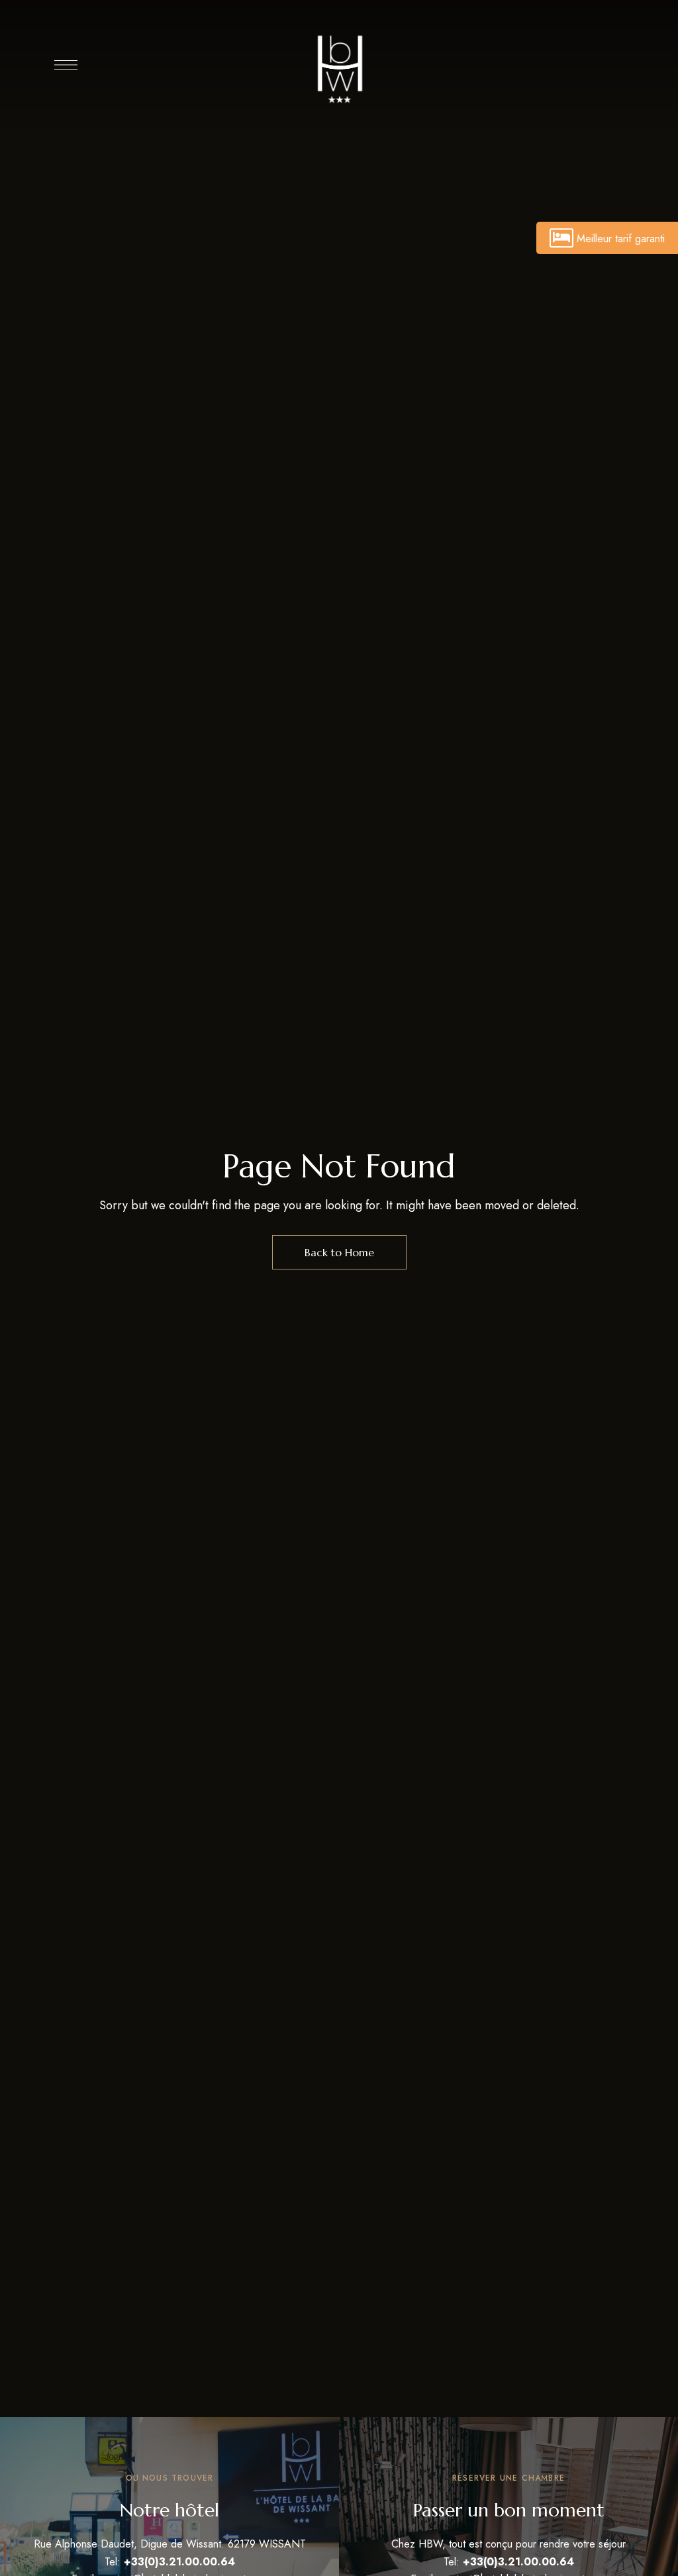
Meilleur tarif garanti (621, 239)
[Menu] (66, 65)
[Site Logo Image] (339, 68)
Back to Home (339, 1252)
